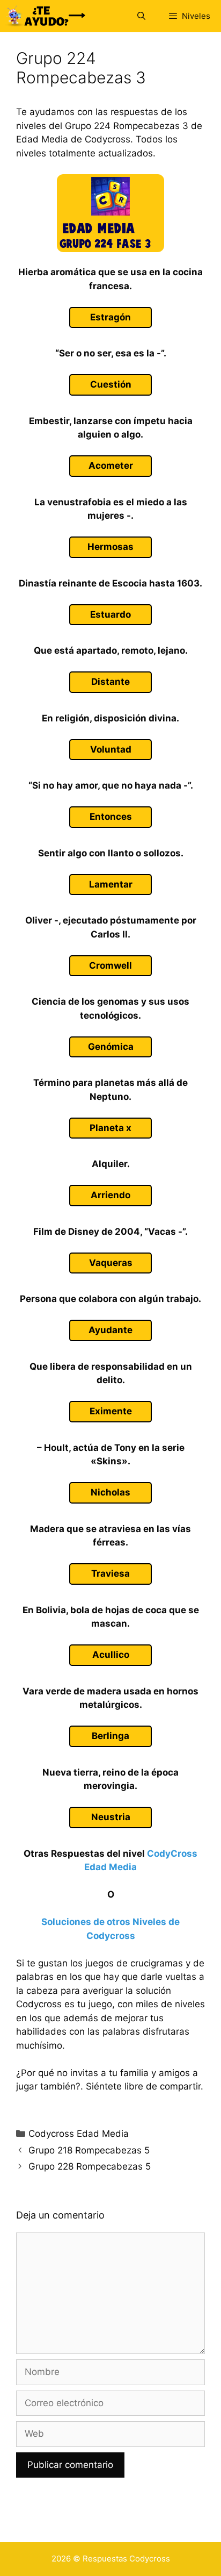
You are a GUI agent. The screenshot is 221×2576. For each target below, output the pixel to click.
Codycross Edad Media (79, 2134)
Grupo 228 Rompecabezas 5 (90, 2166)
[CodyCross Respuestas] (46, 16)
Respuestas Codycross (126, 2559)
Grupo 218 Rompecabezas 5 (89, 2150)
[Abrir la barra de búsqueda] (141, 16)
